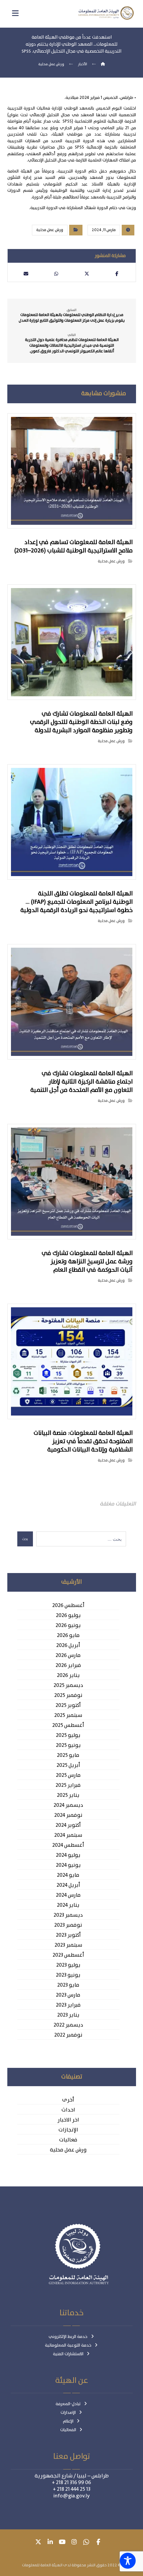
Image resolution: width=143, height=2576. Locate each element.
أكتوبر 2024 (68, 1825)
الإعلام (68, 2421)
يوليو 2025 (68, 1736)
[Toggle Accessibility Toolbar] (128, 2561)
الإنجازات (68, 2130)
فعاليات (68, 2140)
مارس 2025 (68, 1775)
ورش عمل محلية (50, 230)
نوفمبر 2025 (68, 1696)
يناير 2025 (68, 1795)
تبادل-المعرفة (68, 2404)
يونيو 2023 (68, 1975)
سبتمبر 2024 (68, 1835)
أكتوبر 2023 (68, 1935)
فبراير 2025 (68, 1785)
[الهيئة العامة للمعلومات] (106, 13)
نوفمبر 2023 (68, 1925)
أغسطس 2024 (68, 1845)
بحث (25, 1539)
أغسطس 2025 (68, 1726)
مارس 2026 (68, 1656)
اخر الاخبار (68, 2120)
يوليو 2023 (68, 1965)
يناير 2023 (68, 2015)
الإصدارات (68, 2413)
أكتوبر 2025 (68, 1706)
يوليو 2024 (68, 1855)
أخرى (68, 2100)
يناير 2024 (68, 1905)
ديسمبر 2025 (68, 1686)
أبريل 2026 (68, 1646)
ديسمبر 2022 (68, 2025)
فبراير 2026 (68, 1666)
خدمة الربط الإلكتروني (68, 2337)
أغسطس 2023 (68, 1955)
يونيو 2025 (68, 1746)
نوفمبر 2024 (68, 1815)
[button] (117, 274)
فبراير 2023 (68, 2005)
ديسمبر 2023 (68, 1915)
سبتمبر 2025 (68, 1716)
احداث (68, 2110)
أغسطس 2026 (68, 1606)
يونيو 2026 (68, 1626)
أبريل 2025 (68, 1766)
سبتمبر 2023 (68, 1945)
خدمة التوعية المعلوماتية (68, 2345)
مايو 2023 (68, 1985)
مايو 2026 (68, 1636)
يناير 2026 (68, 1676)
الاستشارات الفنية (68, 2354)
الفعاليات (68, 2430)
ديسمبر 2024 (68, 1805)
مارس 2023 (68, 1995)
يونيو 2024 (68, 1865)
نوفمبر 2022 (68, 2035)
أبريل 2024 (68, 1885)
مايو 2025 (68, 1756)
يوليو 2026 (68, 1616)
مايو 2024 (68, 1875)
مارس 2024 (68, 1895)
